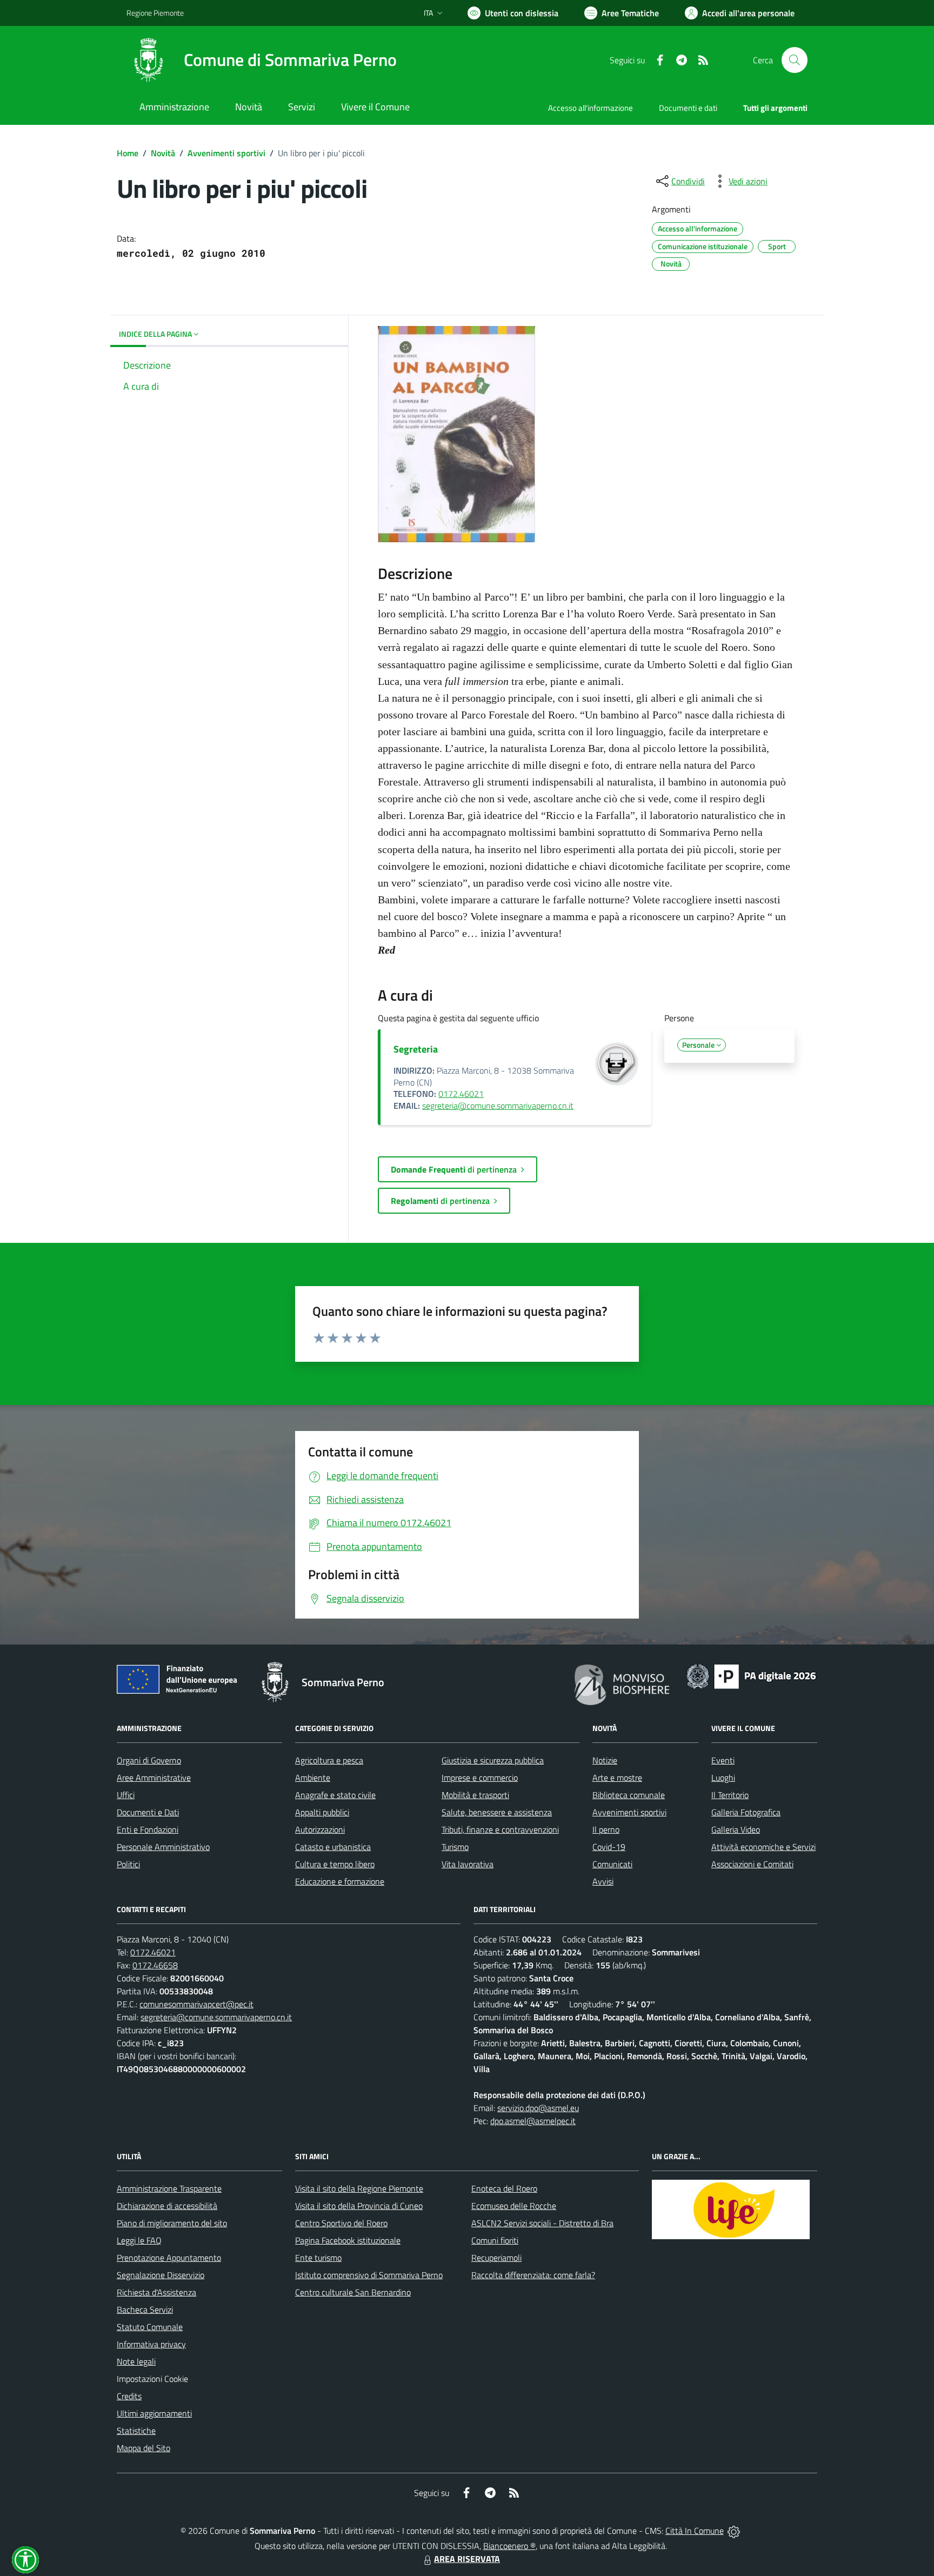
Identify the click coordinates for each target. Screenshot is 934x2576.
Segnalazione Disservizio (161, 2275)
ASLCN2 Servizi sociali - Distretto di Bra (542, 2223)
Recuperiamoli (496, 2258)
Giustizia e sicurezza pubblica (493, 1760)
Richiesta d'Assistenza (156, 2292)
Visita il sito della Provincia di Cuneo (359, 2206)
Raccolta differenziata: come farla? (533, 2275)
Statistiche (136, 2431)
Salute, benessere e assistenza (497, 1812)
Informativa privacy (151, 2344)
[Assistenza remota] (734, 2531)
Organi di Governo (149, 1760)
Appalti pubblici (322, 1812)
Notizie (605, 1760)
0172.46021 (461, 1094)
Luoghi (723, 1778)
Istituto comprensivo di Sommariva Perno (369, 2275)
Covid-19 (609, 1847)
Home (128, 153)
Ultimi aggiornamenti (154, 2413)
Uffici (126, 1795)
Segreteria (416, 1049)
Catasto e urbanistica (333, 1847)
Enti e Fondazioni (148, 1829)
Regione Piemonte (155, 13)
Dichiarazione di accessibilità (167, 2206)
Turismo (455, 1847)
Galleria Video (736, 1829)
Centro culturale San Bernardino (353, 2292)
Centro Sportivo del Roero (341, 2223)
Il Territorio (730, 1795)
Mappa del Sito (144, 2448)
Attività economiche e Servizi (763, 1847)
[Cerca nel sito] (795, 60)
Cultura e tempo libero (335, 1864)
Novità (163, 153)
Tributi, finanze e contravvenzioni (500, 1829)
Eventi (723, 1760)
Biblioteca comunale (629, 1795)
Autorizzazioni (320, 1829)
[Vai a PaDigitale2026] (751, 1675)
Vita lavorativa (468, 1864)
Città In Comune (695, 2531)
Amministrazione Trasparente (169, 2188)
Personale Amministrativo (163, 1847)
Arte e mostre (617, 1778)
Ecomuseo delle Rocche (514, 2206)
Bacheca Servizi (145, 2309)
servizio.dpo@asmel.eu (538, 2108)
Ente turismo (318, 2258)
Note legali (136, 2361)
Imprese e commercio (480, 1778)
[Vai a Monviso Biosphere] (622, 1683)
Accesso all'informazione (591, 108)
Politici (128, 1864)
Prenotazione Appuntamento (169, 2258)
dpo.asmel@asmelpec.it (533, 2121)
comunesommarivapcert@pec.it (196, 2004)
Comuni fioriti (495, 2240)
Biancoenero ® (509, 2546)
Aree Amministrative (154, 1778)
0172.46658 (155, 1965)
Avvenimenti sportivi (226, 153)
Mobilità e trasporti (475, 1795)
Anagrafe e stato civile (335, 1795)
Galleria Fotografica (746, 1812)
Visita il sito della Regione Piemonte (359, 2188)
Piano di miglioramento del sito (172, 2223)
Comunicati (612, 1864)
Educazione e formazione (340, 1881)
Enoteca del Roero (504, 2188)
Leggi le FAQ (139, 2240)
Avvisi (603, 1881)
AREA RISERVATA (467, 2559)
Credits (129, 2396)
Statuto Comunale (150, 2327)
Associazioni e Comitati (752, 1864)
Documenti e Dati (148, 1812)
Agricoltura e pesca (329, 1760)
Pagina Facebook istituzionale (348, 2240)
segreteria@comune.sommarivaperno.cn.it (498, 1106)
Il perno (606, 1829)
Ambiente (313, 1778)
